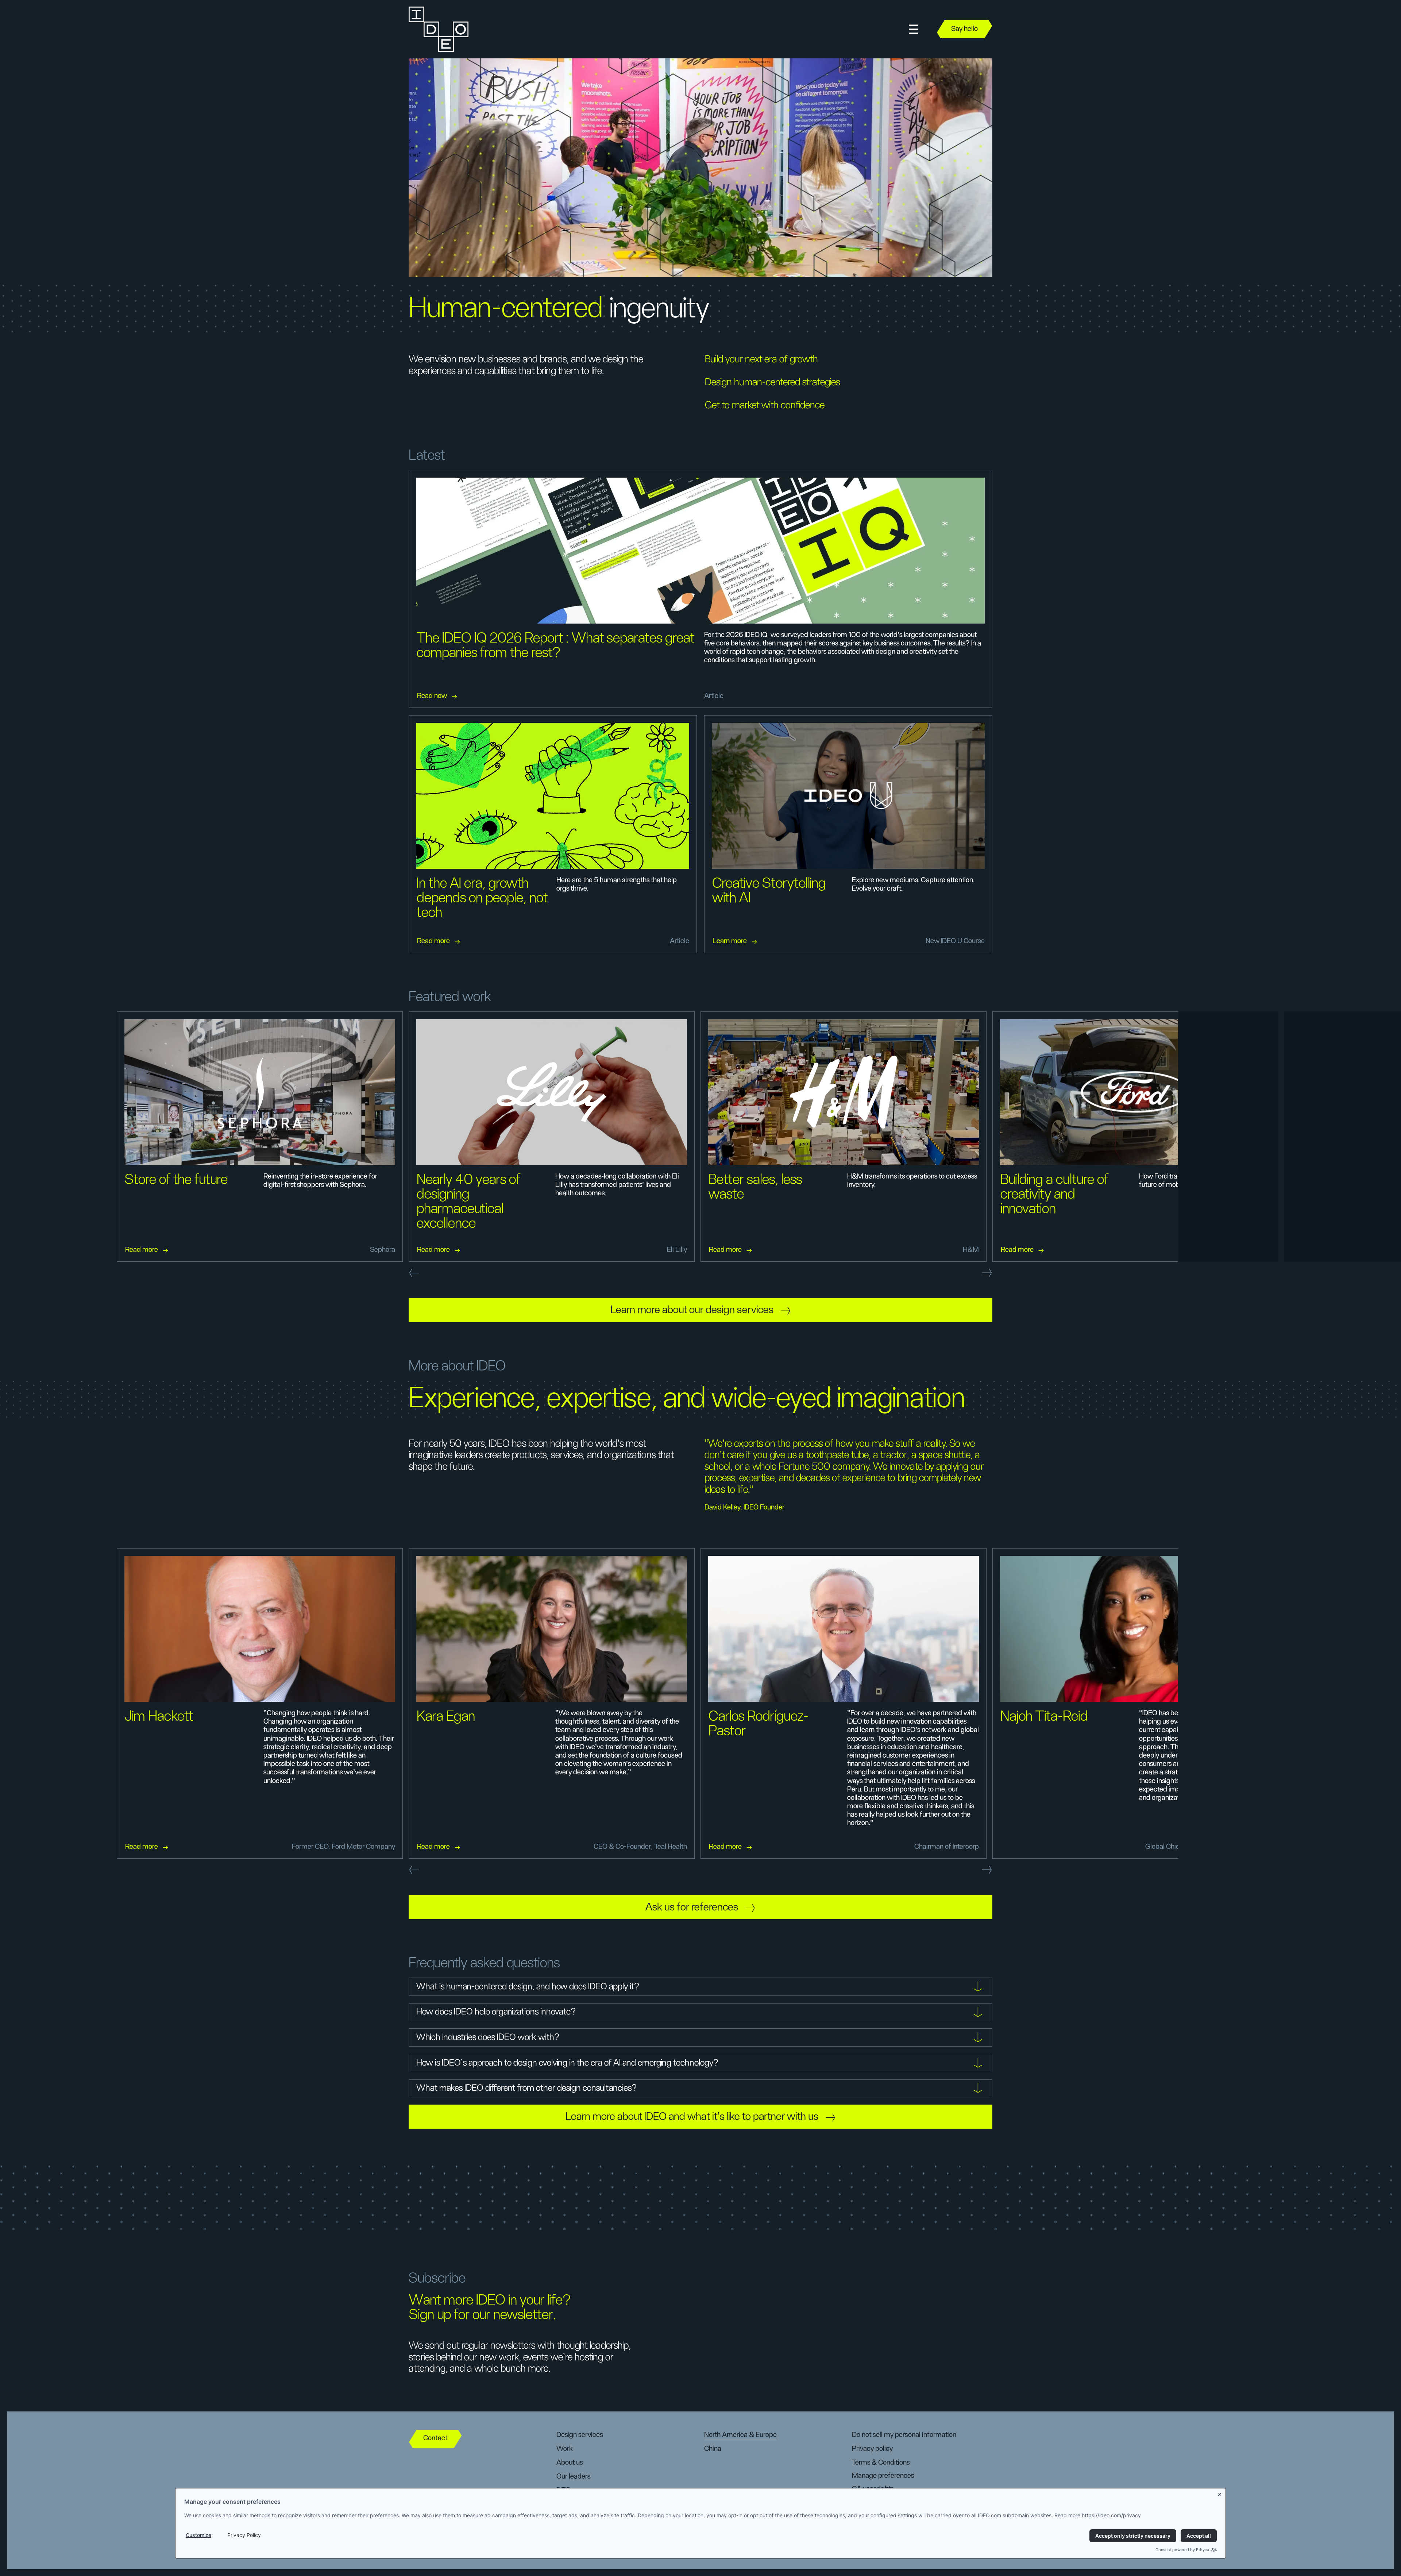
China (713, 2449)
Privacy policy (872, 2449)
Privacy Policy (244, 2535)
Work (565, 2449)
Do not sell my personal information (904, 2435)
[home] (439, 29)
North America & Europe (740, 2435)
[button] (914, 29)
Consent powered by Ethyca (1182, 2550)
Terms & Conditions (881, 2463)
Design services (580, 2435)
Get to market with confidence (765, 405)
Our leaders (573, 2476)
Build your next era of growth (761, 359)
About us (570, 2463)
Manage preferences (883, 2476)
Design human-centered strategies (772, 382)
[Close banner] (1220, 2493)
